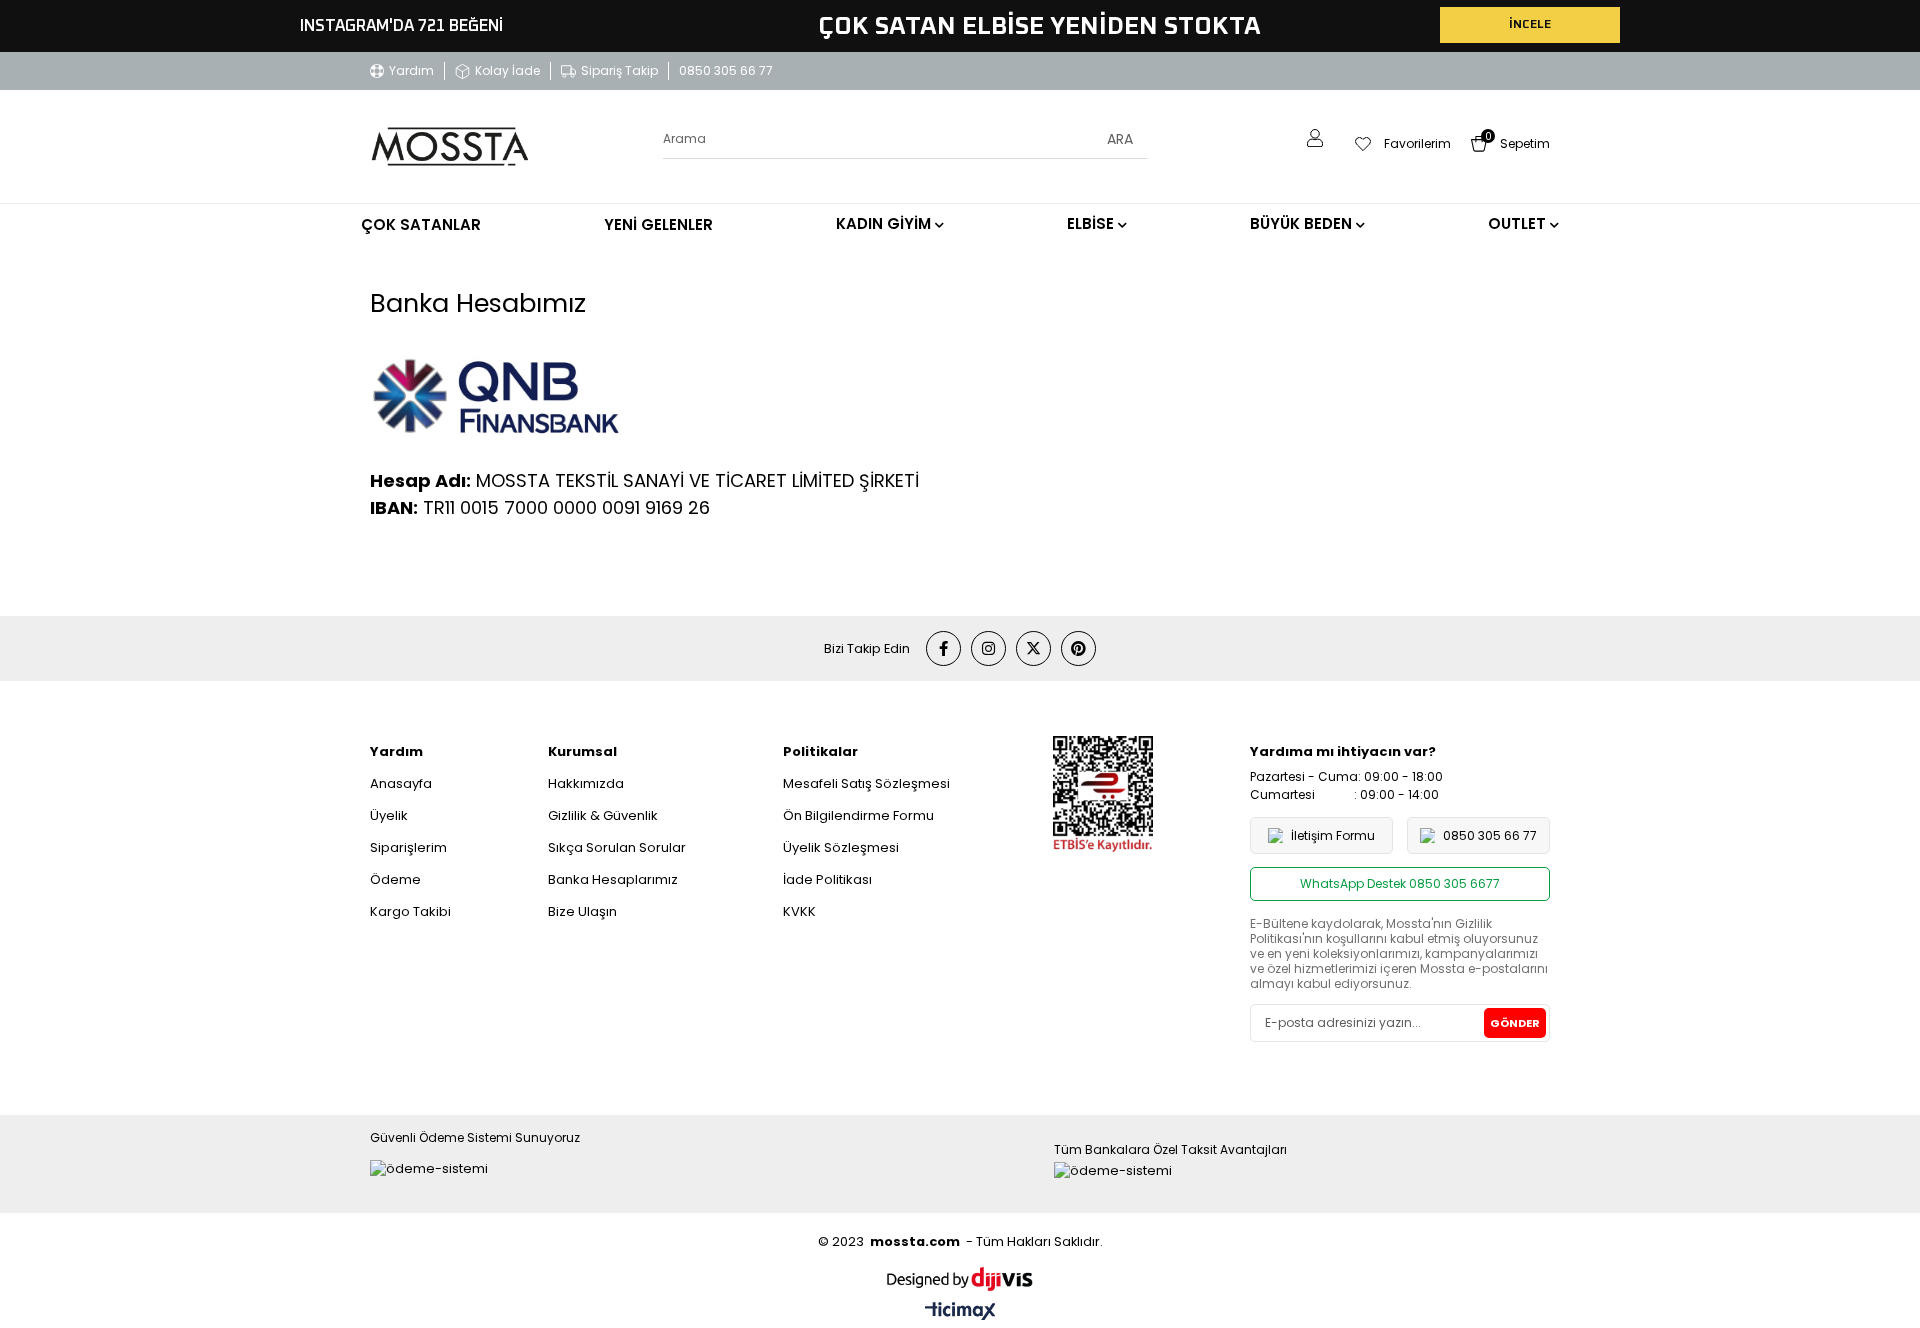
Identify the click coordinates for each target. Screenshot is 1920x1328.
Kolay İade (507, 70)
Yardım (411, 70)
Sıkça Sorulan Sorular (617, 847)
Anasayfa (401, 783)
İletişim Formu (1333, 835)
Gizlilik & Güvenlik (603, 815)
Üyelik (389, 815)
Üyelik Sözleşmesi (841, 847)
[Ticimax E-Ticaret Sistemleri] (960, 1312)
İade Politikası (827, 879)
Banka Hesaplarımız (613, 879)
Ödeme (395, 879)
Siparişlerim (408, 847)
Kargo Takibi (410, 911)
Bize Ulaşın (582, 911)
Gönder (1515, 1023)
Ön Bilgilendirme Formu (858, 815)
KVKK (799, 911)
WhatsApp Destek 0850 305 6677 (1400, 883)
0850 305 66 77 (726, 70)
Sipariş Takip (619, 70)
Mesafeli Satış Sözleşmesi (866, 783)
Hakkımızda (586, 783)
